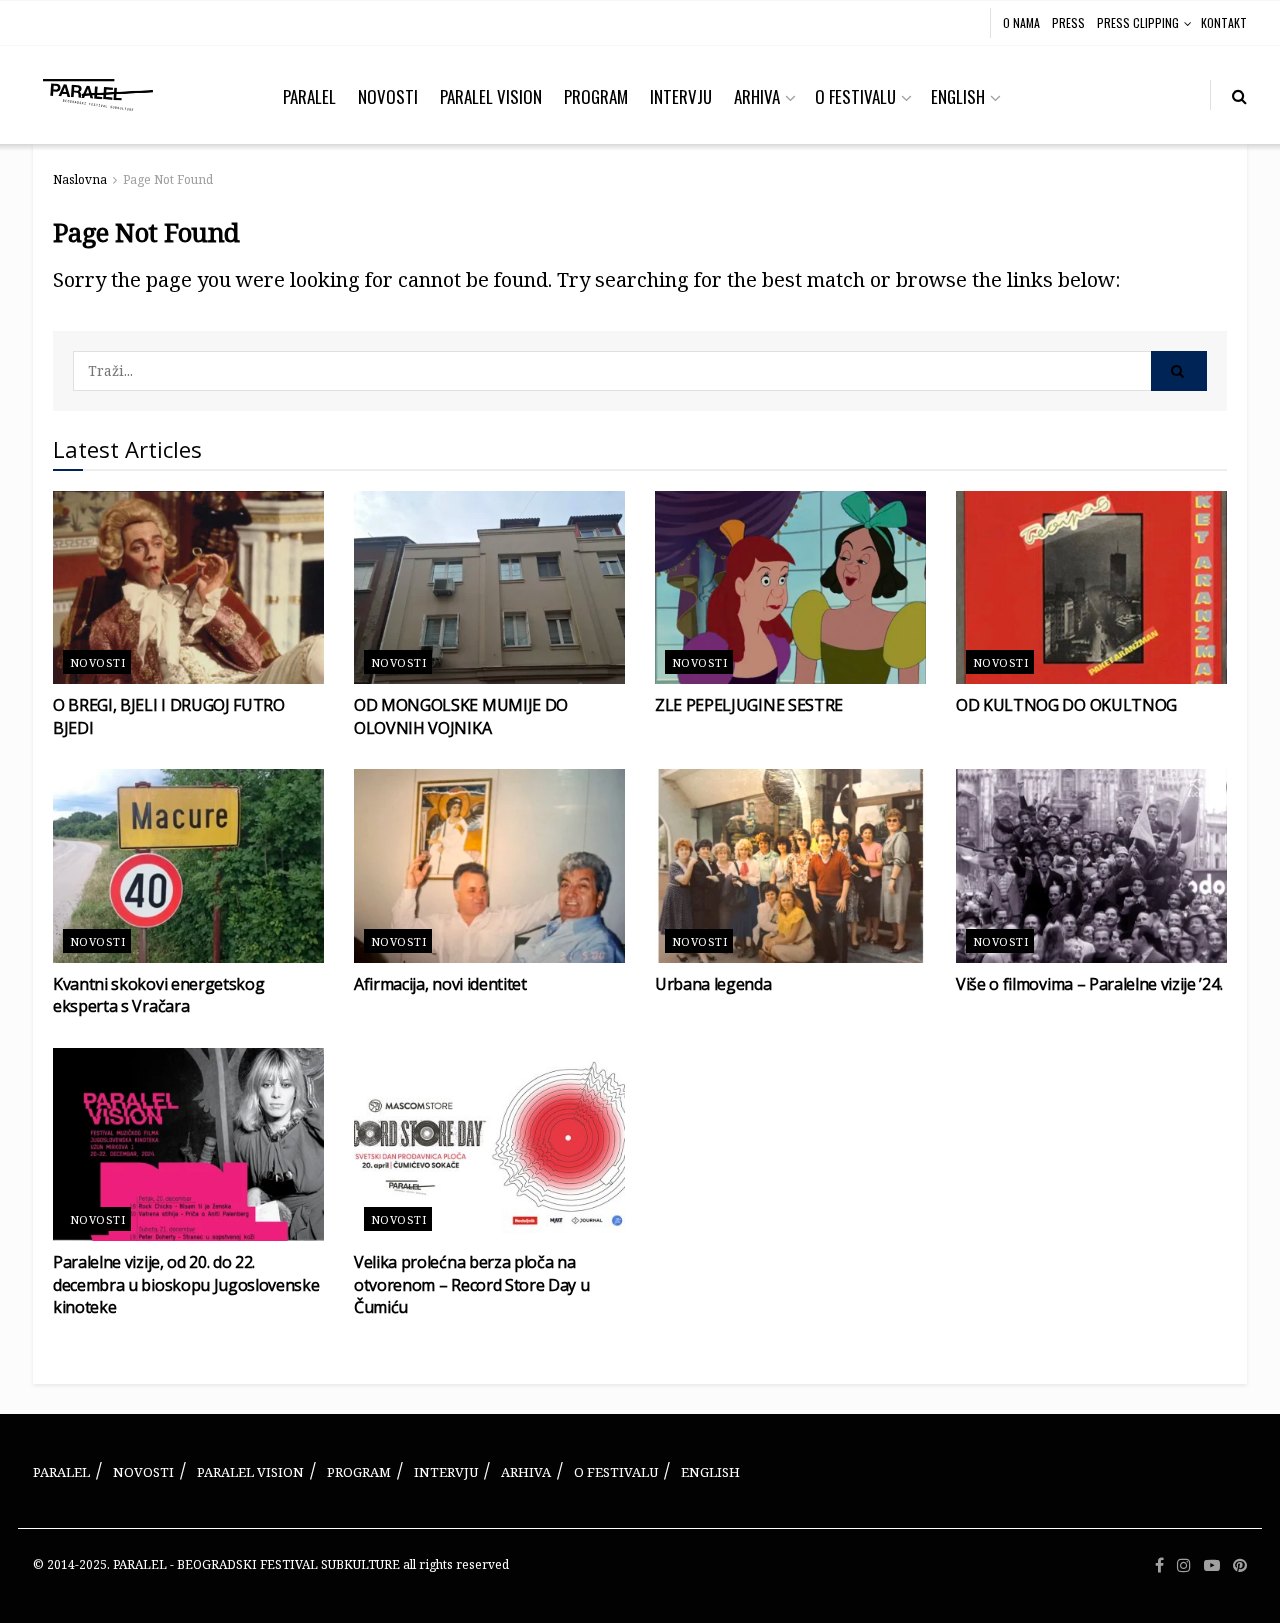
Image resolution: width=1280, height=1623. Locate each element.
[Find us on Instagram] (1184, 1565)
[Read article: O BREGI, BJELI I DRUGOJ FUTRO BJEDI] (188, 588)
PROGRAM (596, 96)
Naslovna (80, 179)
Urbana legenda (713, 984)
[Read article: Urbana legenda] (790, 866)
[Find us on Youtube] (1212, 1565)
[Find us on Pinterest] (1240, 1565)
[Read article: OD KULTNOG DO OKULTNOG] (1091, 588)
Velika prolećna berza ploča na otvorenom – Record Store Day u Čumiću (471, 1284)
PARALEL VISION (491, 96)
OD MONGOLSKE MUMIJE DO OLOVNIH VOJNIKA (461, 716)
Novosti (97, 662)
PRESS (1068, 22)
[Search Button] (1239, 95)
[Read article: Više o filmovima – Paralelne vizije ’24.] (1091, 866)
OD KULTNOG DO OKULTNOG (1066, 705)
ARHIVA (757, 96)
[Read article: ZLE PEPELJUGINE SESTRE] (790, 588)
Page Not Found (168, 179)
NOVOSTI (388, 96)
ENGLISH (958, 96)
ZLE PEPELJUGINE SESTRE (749, 705)
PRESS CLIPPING (1138, 22)
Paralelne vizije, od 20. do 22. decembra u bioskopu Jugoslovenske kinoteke (186, 1284)
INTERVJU (681, 96)
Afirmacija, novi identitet (440, 984)
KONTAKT (1224, 22)
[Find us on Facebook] (1159, 1565)
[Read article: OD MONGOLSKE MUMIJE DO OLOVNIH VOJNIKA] (489, 588)
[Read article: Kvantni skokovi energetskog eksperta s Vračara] (188, 866)
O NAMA (1021, 22)
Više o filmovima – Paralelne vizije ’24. (1089, 984)
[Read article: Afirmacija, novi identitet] (489, 866)
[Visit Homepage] (98, 95)
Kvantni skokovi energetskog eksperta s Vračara (158, 995)
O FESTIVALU (855, 96)
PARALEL (309, 96)
